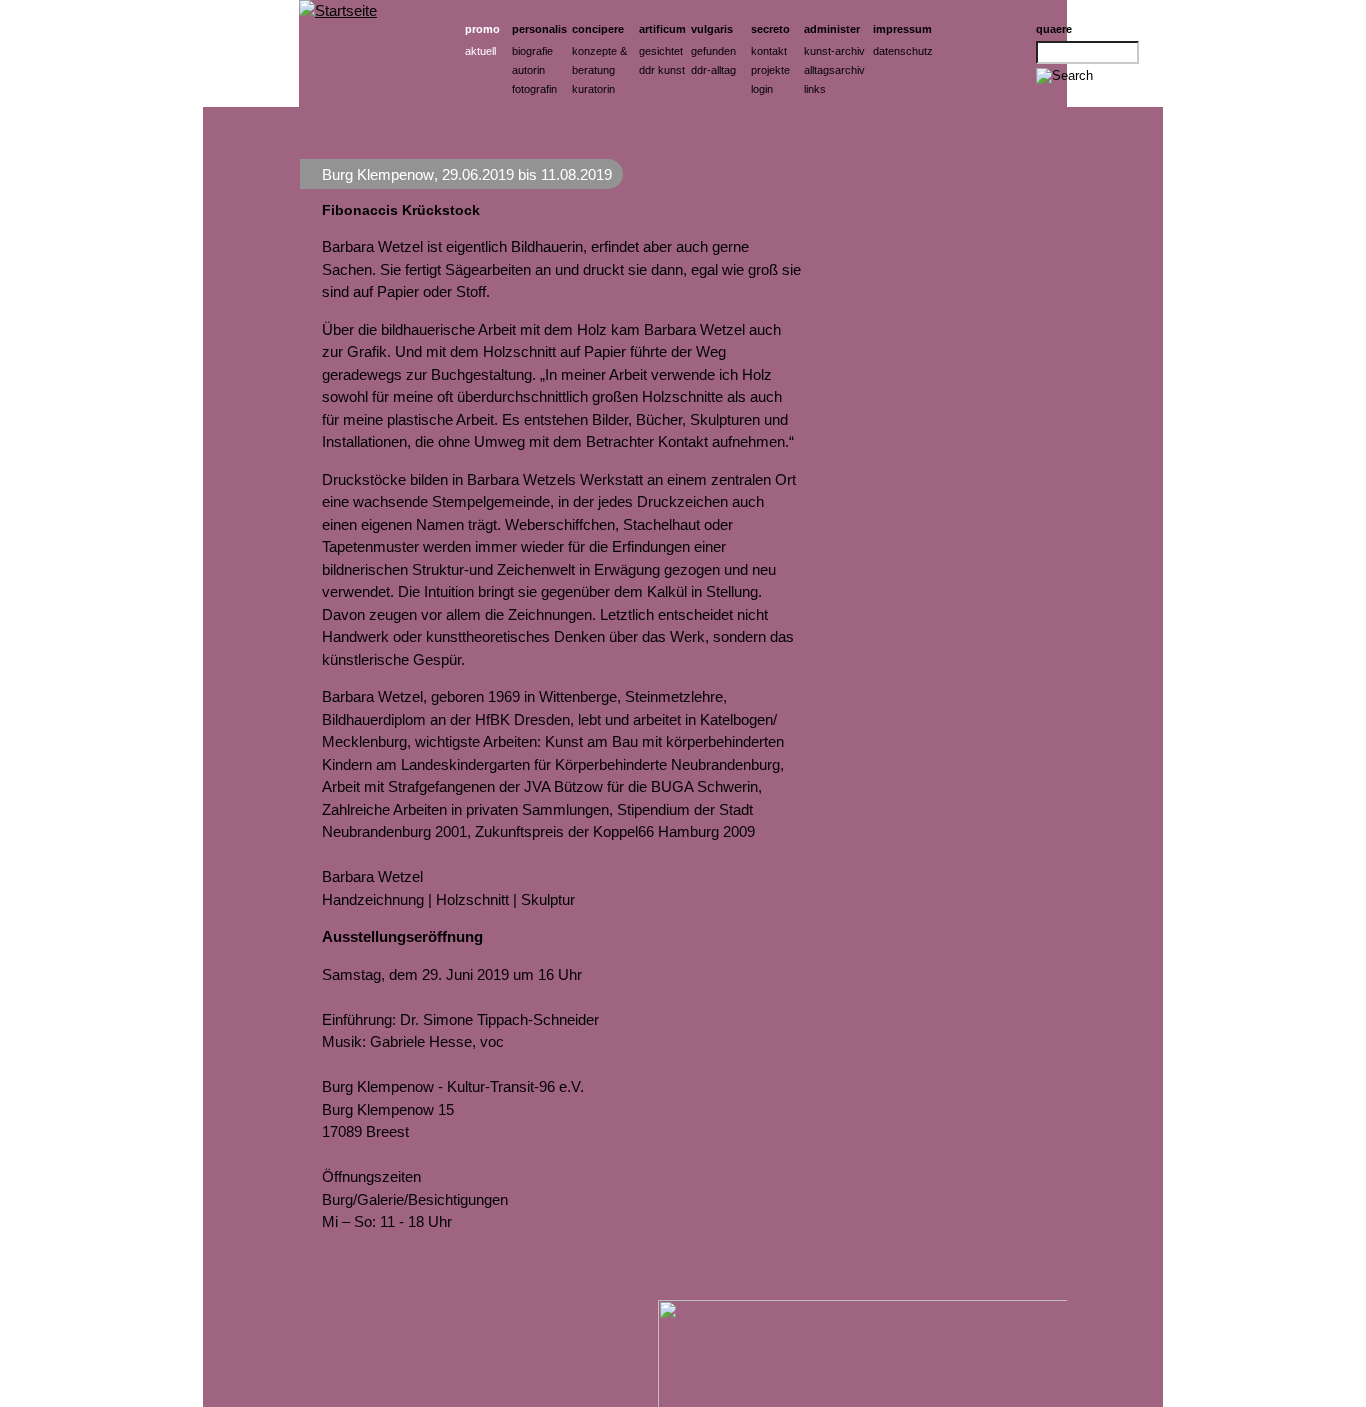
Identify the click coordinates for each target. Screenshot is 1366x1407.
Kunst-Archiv (834, 51)
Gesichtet (661, 51)
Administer (832, 29)
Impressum (902, 29)
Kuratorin (593, 89)
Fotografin (534, 89)
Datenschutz (903, 51)
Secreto (770, 29)
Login (762, 89)
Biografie (532, 51)
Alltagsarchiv (834, 70)
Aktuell (480, 51)
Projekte (770, 70)
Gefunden (713, 51)
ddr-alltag (713, 70)
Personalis (539, 29)
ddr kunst (662, 70)
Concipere (598, 29)
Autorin (528, 70)
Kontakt (769, 51)
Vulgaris (712, 29)
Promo (482, 29)
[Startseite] (338, 10)
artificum (662, 29)
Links (815, 89)
